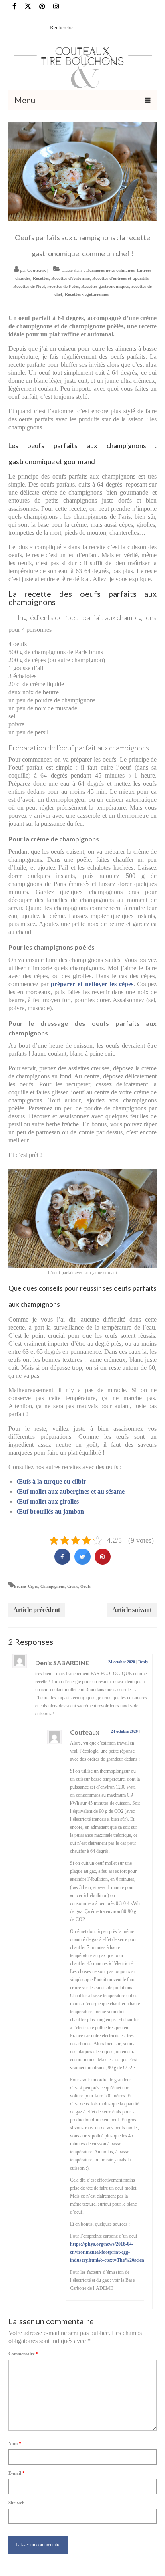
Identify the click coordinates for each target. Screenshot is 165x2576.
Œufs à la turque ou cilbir (51, 1481)
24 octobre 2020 (122, 1662)
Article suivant (132, 1610)
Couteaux (37, 270)
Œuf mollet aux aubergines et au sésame (70, 1491)
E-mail (17, 2473)
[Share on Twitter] (82, 1562)
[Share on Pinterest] (103, 1562)
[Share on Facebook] (62, 1562)
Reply (143, 1662)
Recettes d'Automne (70, 278)
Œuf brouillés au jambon (50, 1511)
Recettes (41, 278)
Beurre (20, 1586)
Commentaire (23, 2354)
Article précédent (37, 1610)
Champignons (53, 1586)
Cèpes (33, 1586)
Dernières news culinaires (110, 270)
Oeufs (86, 1586)
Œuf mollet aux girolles (48, 1501)
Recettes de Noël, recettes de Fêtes (46, 286)
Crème (73, 1586)
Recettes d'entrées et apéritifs (120, 278)
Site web (16, 2503)
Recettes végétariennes (87, 294)
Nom (15, 2443)
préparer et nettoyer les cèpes (92, 984)
